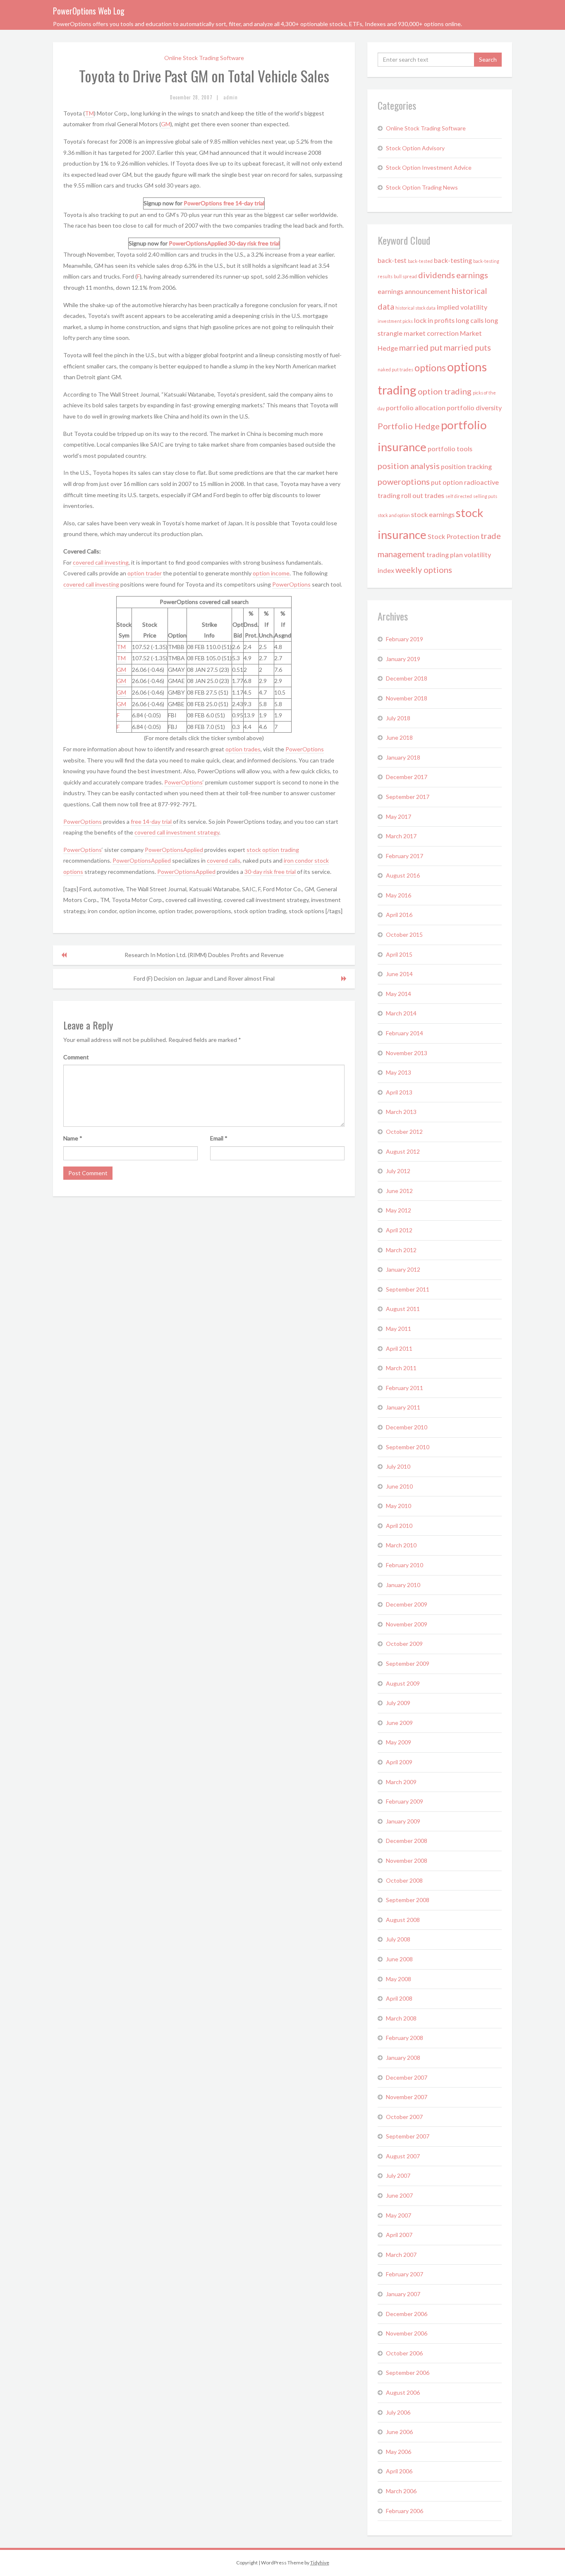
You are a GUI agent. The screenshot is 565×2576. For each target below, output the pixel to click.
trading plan (445, 554)
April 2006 (399, 2471)
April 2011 (399, 1348)
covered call (150, 832)
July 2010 (398, 1466)
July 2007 (398, 2176)
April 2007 (399, 2235)
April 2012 (399, 1230)
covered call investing (101, 562)
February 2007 (405, 2274)
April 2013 (399, 1092)
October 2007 (404, 2117)
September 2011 (408, 1289)
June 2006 (399, 2432)
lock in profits (434, 320)
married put (421, 347)
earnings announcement (414, 291)
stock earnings (433, 514)
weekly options (424, 570)
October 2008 (404, 1880)
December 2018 (407, 678)
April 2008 (399, 1998)
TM (89, 113)
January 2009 (403, 1821)
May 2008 (399, 1979)
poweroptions (404, 481)
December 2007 (407, 2077)
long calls (470, 320)
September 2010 (408, 1447)
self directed (459, 496)
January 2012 (403, 1269)
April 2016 (399, 915)
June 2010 (399, 1486)
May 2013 (399, 1072)
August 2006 (403, 2392)
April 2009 (399, 1762)
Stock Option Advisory (415, 148)
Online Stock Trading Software (204, 58)
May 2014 (399, 994)
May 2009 (399, 1742)
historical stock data (415, 308)
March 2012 (401, 1250)
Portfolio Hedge (409, 426)
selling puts (485, 496)
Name (73, 1138)
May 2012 (399, 1210)
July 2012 (398, 1171)
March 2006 (401, 2491)
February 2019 (405, 639)
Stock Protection (454, 536)
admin (231, 97)
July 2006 (398, 2412)
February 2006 (405, 2511)
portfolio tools (450, 449)
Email (219, 1138)
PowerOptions (203, 203)
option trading (445, 391)
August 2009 (403, 1683)
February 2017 (405, 856)
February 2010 (405, 1565)
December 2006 (407, 2314)
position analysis (409, 466)
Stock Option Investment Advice (429, 167)
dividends (437, 275)
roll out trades (423, 495)
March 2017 (401, 836)
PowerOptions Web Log (89, 11)
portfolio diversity (474, 408)
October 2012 (404, 1132)
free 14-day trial (244, 203)
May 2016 (399, 895)
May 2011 (399, 1329)
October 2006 (404, 2353)
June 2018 (399, 737)
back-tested (420, 261)
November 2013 (407, 1053)
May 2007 (399, 2215)
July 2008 (398, 1939)
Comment (76, 1057)
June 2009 (399, 1723)
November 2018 (407, 698)
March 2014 (401, 1013)
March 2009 (401, 1782)
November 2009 (407, 1624)
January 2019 (403, 659)
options (430, 368)
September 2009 (408, 1663)
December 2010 (407, 1427)
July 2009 (398, 1703)
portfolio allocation (416, 408)
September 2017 (408, 797)
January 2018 (403, 757)
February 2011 (405, 1388)
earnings (472, 275)
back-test (392, 260)
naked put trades (395, 369)
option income (271, 573)
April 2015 (399, 954)
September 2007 (408, 2136)
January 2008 (403, 2058)
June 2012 (399, 1191)
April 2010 (399, 1526)
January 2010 (403, 1585)
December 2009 (407, 1604)
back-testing (453, 260)
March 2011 (401, 1368)
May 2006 (399, 2452)
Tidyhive (320, 2563)
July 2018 (398, 718)
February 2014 (405, 1033)
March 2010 (401, 1545)
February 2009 (405, 1801)
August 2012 (403, 1151)
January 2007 (403, 2294)
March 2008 (401, 2018)
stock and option (394, 515)
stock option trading (273, 850)
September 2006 (408, 2373)
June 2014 (399, 974)
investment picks (395, 321)
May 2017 (399, 817)
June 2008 (399, 1959)
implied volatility (462, 307)
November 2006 (407, 2333)
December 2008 (407, 1841)
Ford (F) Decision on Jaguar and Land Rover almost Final (204, 978)
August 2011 (403, 1309)
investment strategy (193, 832)
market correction (431, 333)
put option (447, 482)
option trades (243, 749)
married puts (467, 347)
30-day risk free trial (254, 243)
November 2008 (407, 1860)
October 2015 (404, 934)
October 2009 (404, 1644)
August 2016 (403, 875)
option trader (145, 573)
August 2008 (403, 1920)
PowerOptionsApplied (198, 243)
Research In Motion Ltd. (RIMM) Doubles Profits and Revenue (204, 955)
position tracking (466, 466)
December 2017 (407, 777)
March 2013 (401, 1112)
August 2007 (403, 2156)
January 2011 (403, 1407)
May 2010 (399, 1506)
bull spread (405, 276)
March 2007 (401, 2255)
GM (166, 124)
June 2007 (399, 2195)
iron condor (298, 860)
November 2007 (407, 2097)
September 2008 (408, 1900)
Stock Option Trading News (422, 187)
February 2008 (405, 2038)
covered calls (224, 860)
